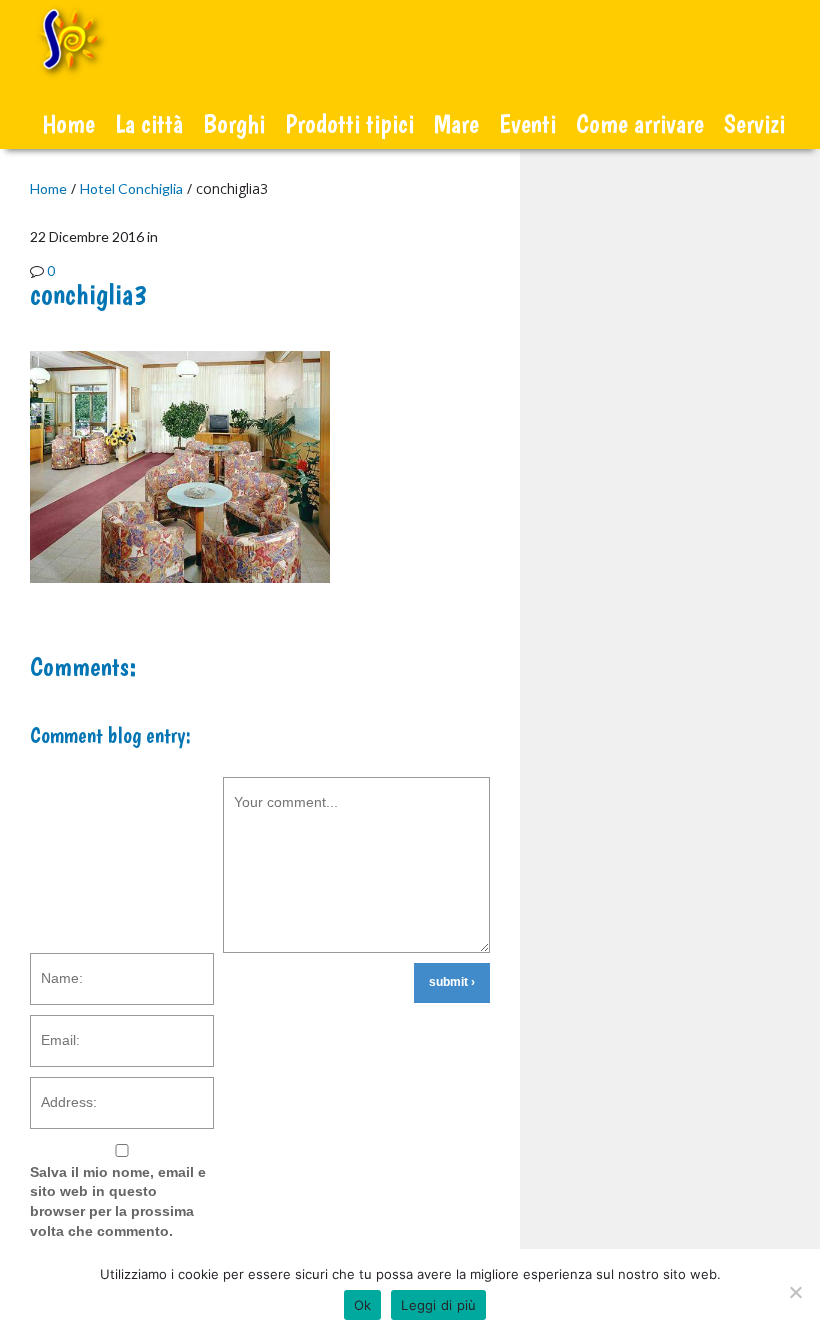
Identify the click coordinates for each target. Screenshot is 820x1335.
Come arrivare (640, 123)
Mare (456, 123)
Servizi (754, 123)
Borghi (234, 123)
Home (68, 123)
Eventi (527, 123)
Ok (363, 1305)
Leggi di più (438, 1305)
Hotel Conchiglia (131, 188)
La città (149, 123)
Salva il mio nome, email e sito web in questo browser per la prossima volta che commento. (118, 1201)
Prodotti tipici (349, 123)
